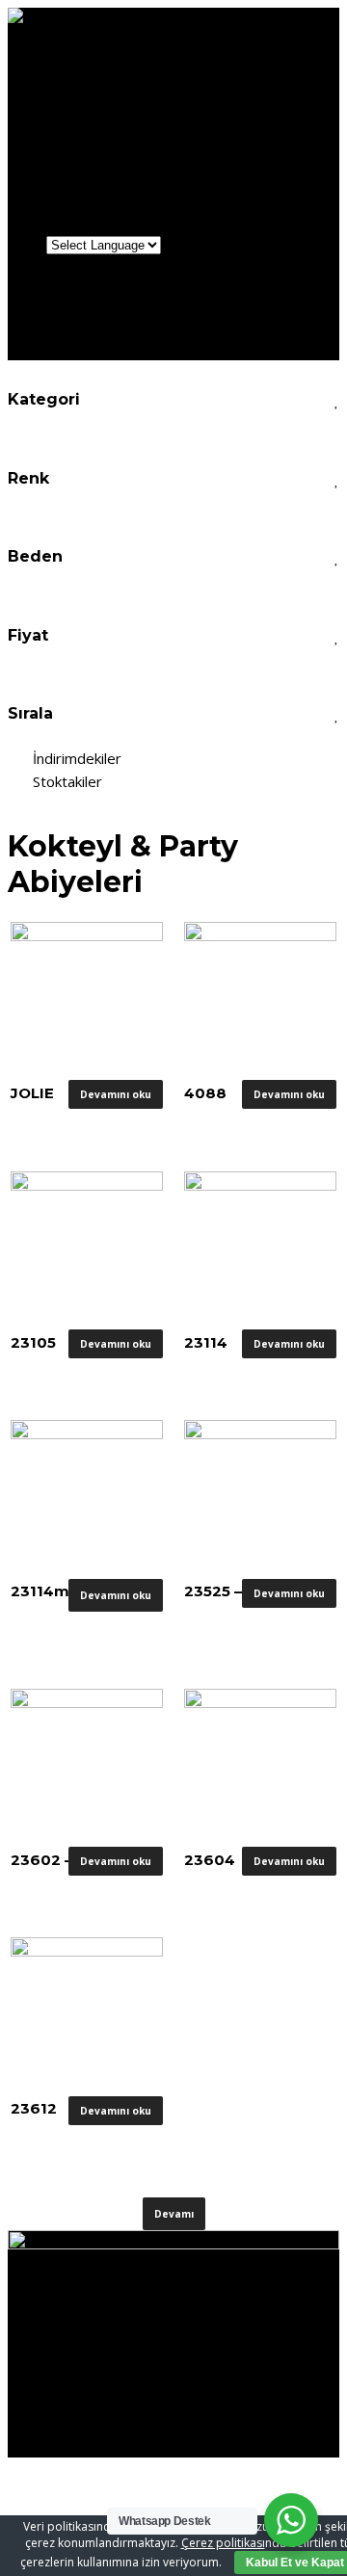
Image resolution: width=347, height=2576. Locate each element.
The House (126, 129)
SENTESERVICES (63, 2284)
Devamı (174, 2214)
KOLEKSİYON (95, 148)
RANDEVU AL (95, 186)
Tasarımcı (122, 109)
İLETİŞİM (81, 225)
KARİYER (80, 206)
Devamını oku (116, 1094)
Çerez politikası (223, 2543)
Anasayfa (82, 71)
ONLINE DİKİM (100, 167)
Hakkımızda (89, 90)
